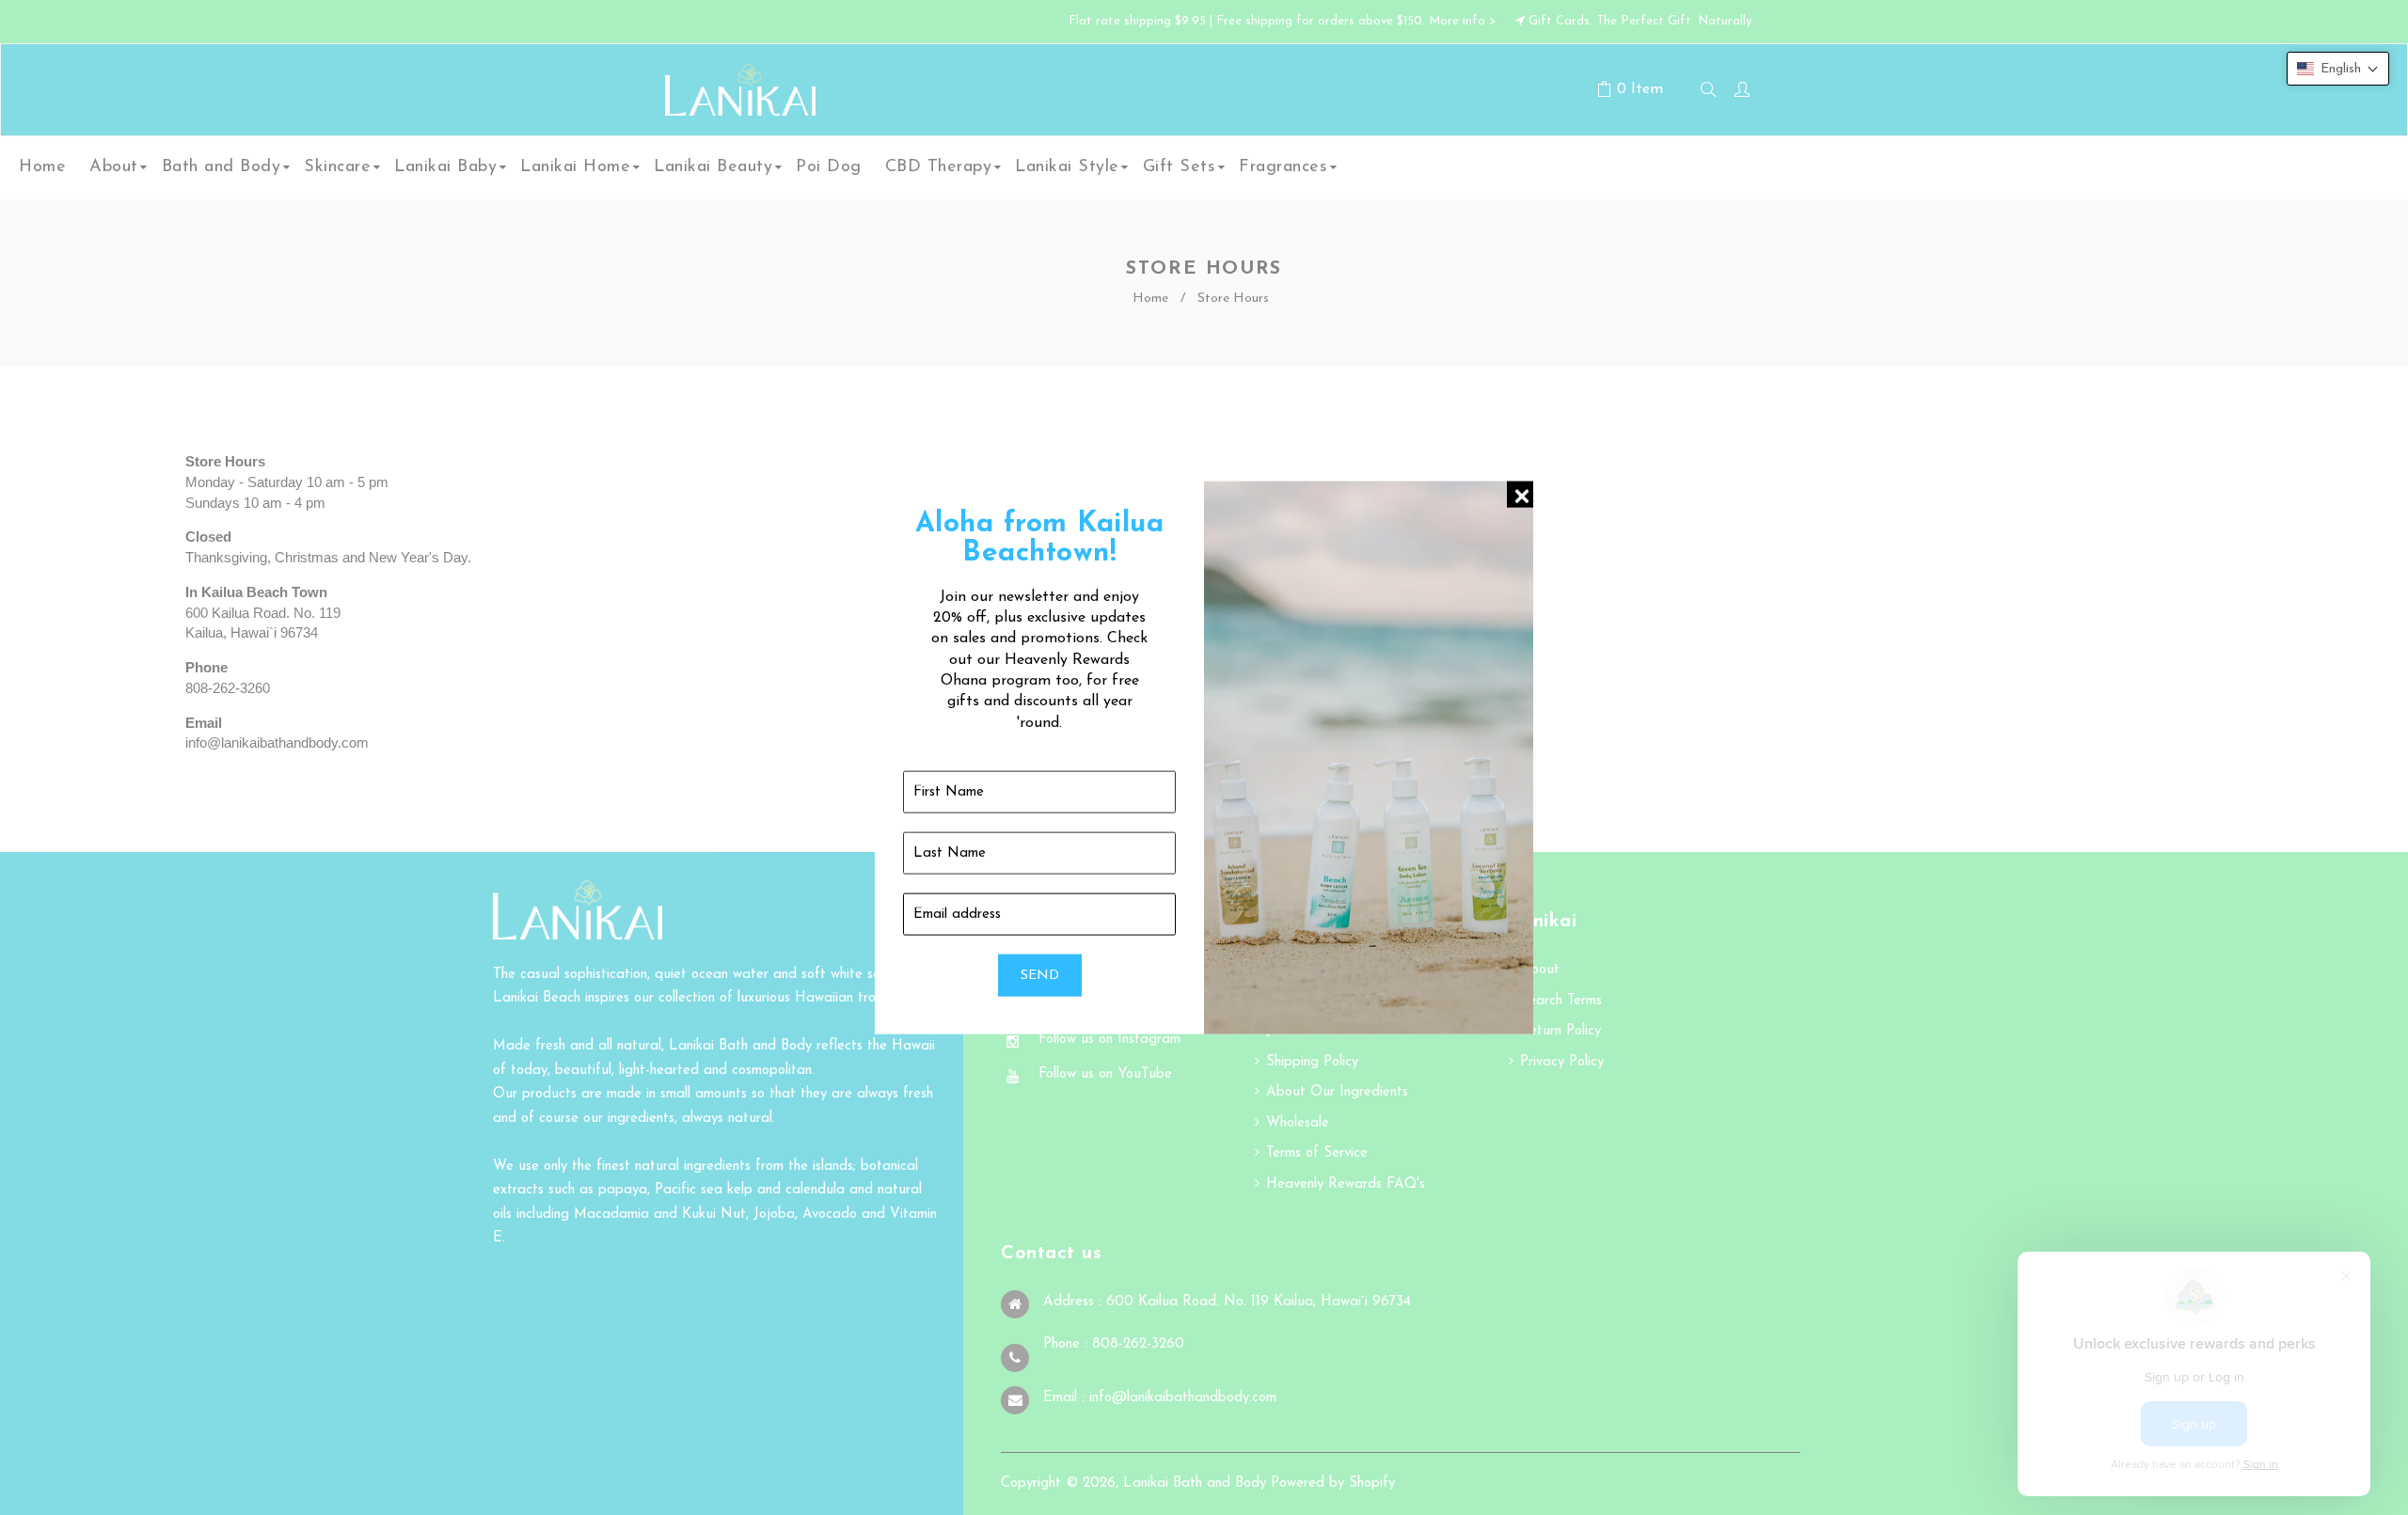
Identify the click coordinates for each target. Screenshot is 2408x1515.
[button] (2338, 69)
